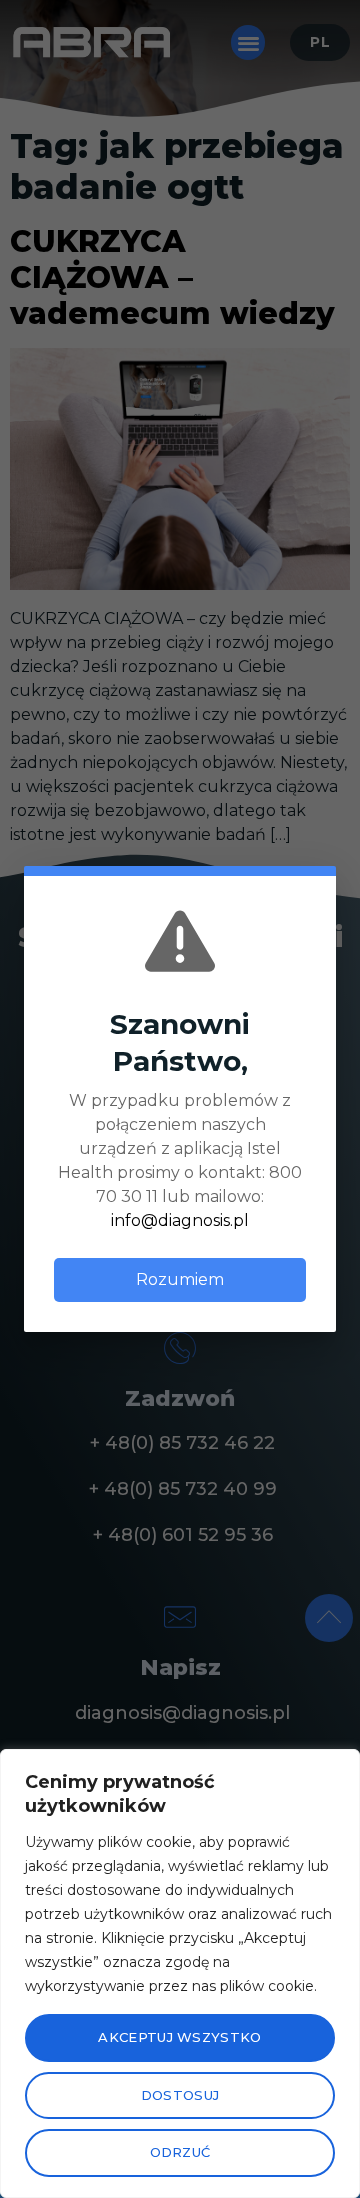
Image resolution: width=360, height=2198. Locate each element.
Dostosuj (180, 2095)
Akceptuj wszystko (179, 2037)
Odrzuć (180, 2152)
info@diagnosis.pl (180, 1220)
